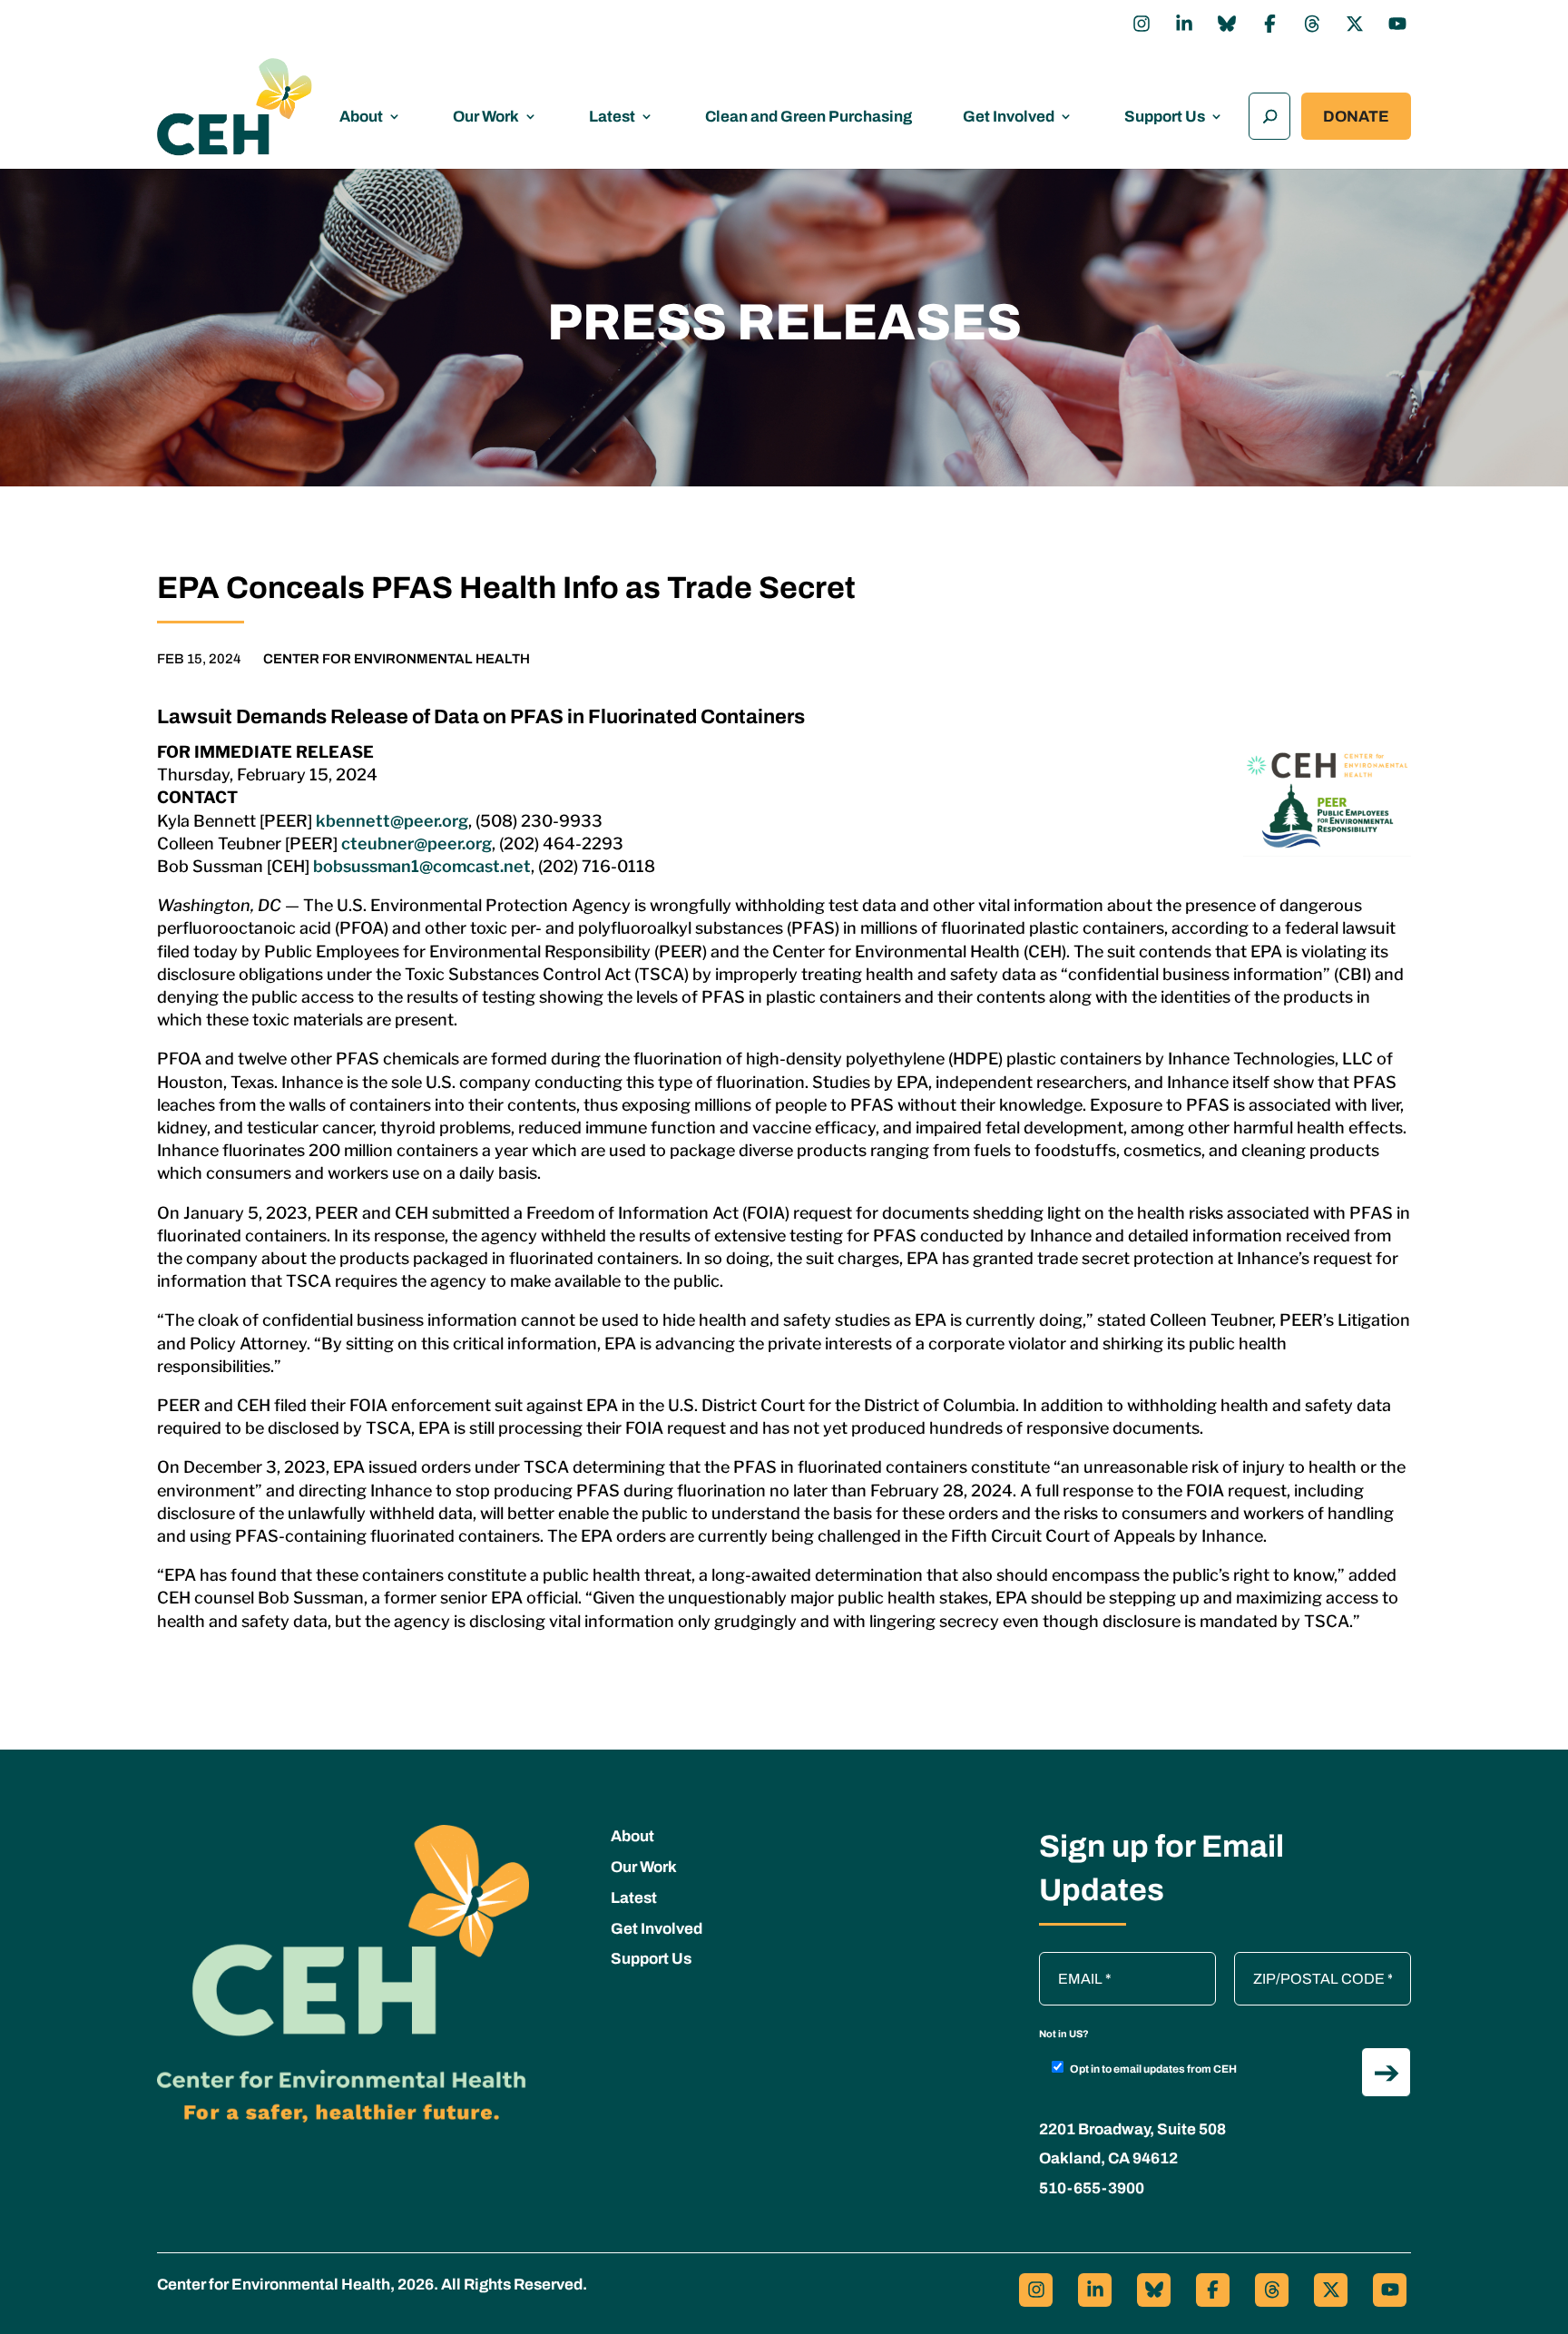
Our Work (486, 117)
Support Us (1165, 117)
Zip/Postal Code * (1297, 1961)
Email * (1071, 1961)
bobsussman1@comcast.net (422, 866)
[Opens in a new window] (1142, 24)
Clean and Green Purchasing (808, 117)
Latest (612, 117)
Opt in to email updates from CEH (1153, 2069)
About (361, 117)
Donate (1356, 117)
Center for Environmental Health (397, 659)
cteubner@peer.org (416, 843)
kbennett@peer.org (392, 821)
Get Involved (1009, 117)
